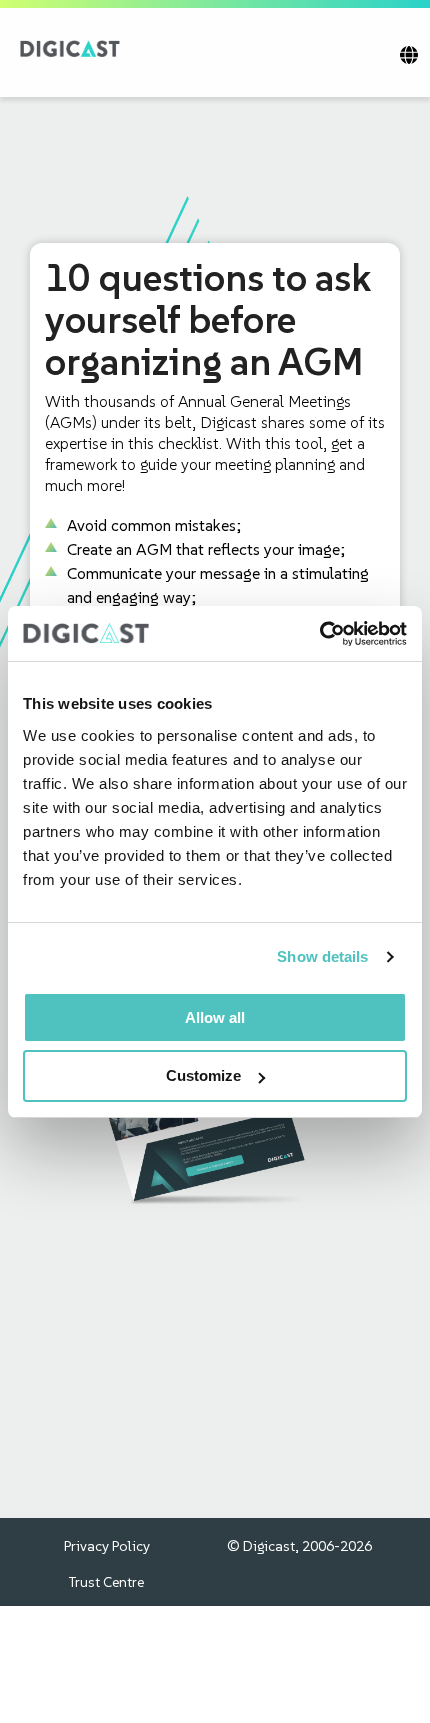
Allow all (215, 1017)
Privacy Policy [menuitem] (107, 1546)
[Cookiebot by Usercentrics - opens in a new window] (319, 634)
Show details (322, 956)
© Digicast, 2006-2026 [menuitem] (299, 1546)
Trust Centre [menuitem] (106, 1582)
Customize (203, 1075)
